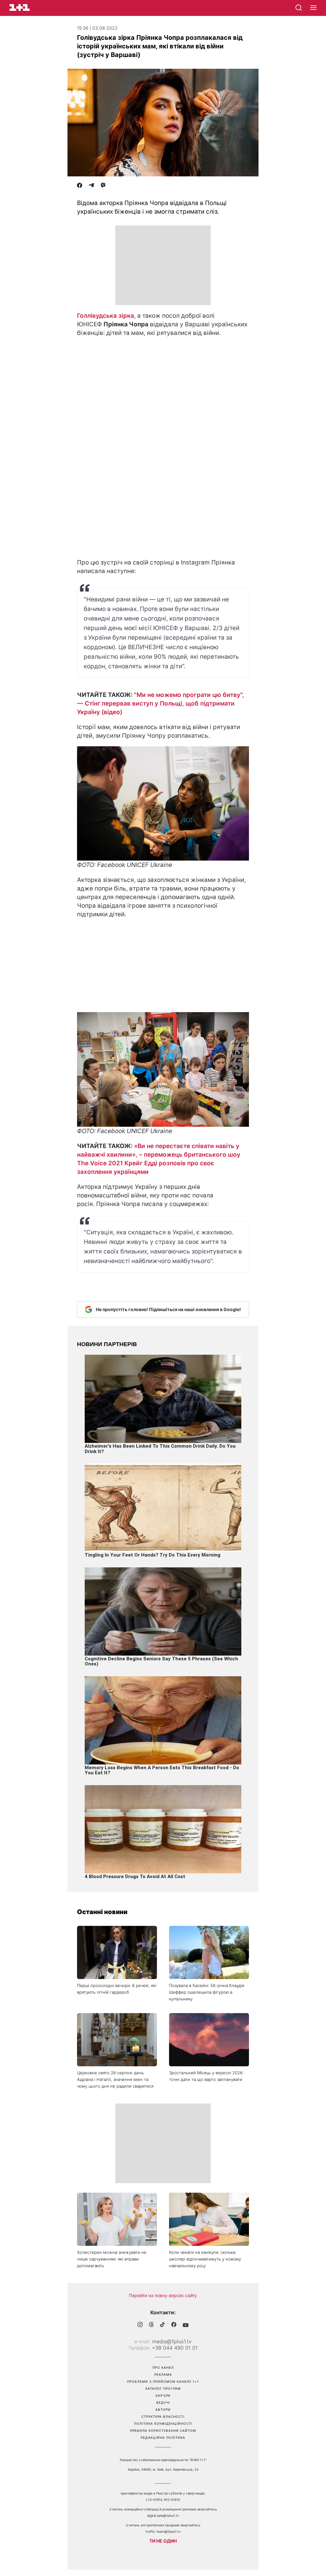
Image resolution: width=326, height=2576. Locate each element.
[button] (313, 8)
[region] (163, 265)
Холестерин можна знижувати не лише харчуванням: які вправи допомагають (112, 2259)
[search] (299, 8)
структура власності (163, 2416)
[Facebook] (80, 186)
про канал (163, 2367)
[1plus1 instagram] (140, 2325)
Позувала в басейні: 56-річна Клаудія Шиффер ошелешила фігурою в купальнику (207, 1992)
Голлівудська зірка (106, 316)
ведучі (163, 2402)
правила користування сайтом (163, 2431)
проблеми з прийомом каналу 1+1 (163, 2381)
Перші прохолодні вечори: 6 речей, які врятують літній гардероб (117, 1989)
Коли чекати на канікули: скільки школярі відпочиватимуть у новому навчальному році (205, 2259)
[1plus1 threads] (151, 2325)
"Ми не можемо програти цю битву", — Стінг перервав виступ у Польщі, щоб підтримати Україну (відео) (161, 703)
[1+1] (20, 7)
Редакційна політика (163, 2438)
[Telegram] (91, 186)
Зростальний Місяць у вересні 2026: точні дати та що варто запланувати (206, 2076)
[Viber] (103, 186)
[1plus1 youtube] (186, 2325)
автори (163, 2409)
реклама (163, 2374)
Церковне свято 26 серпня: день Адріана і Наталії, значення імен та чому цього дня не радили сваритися (115, 2079)
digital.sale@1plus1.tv (163, 2516)
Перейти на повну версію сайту (163, 2295)
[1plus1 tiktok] (163, 2325)
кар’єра (163, 2395)
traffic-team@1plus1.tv (163, 2531)
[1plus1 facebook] (174, 2325)
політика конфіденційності (163, 2423)
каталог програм (163, 2388)
